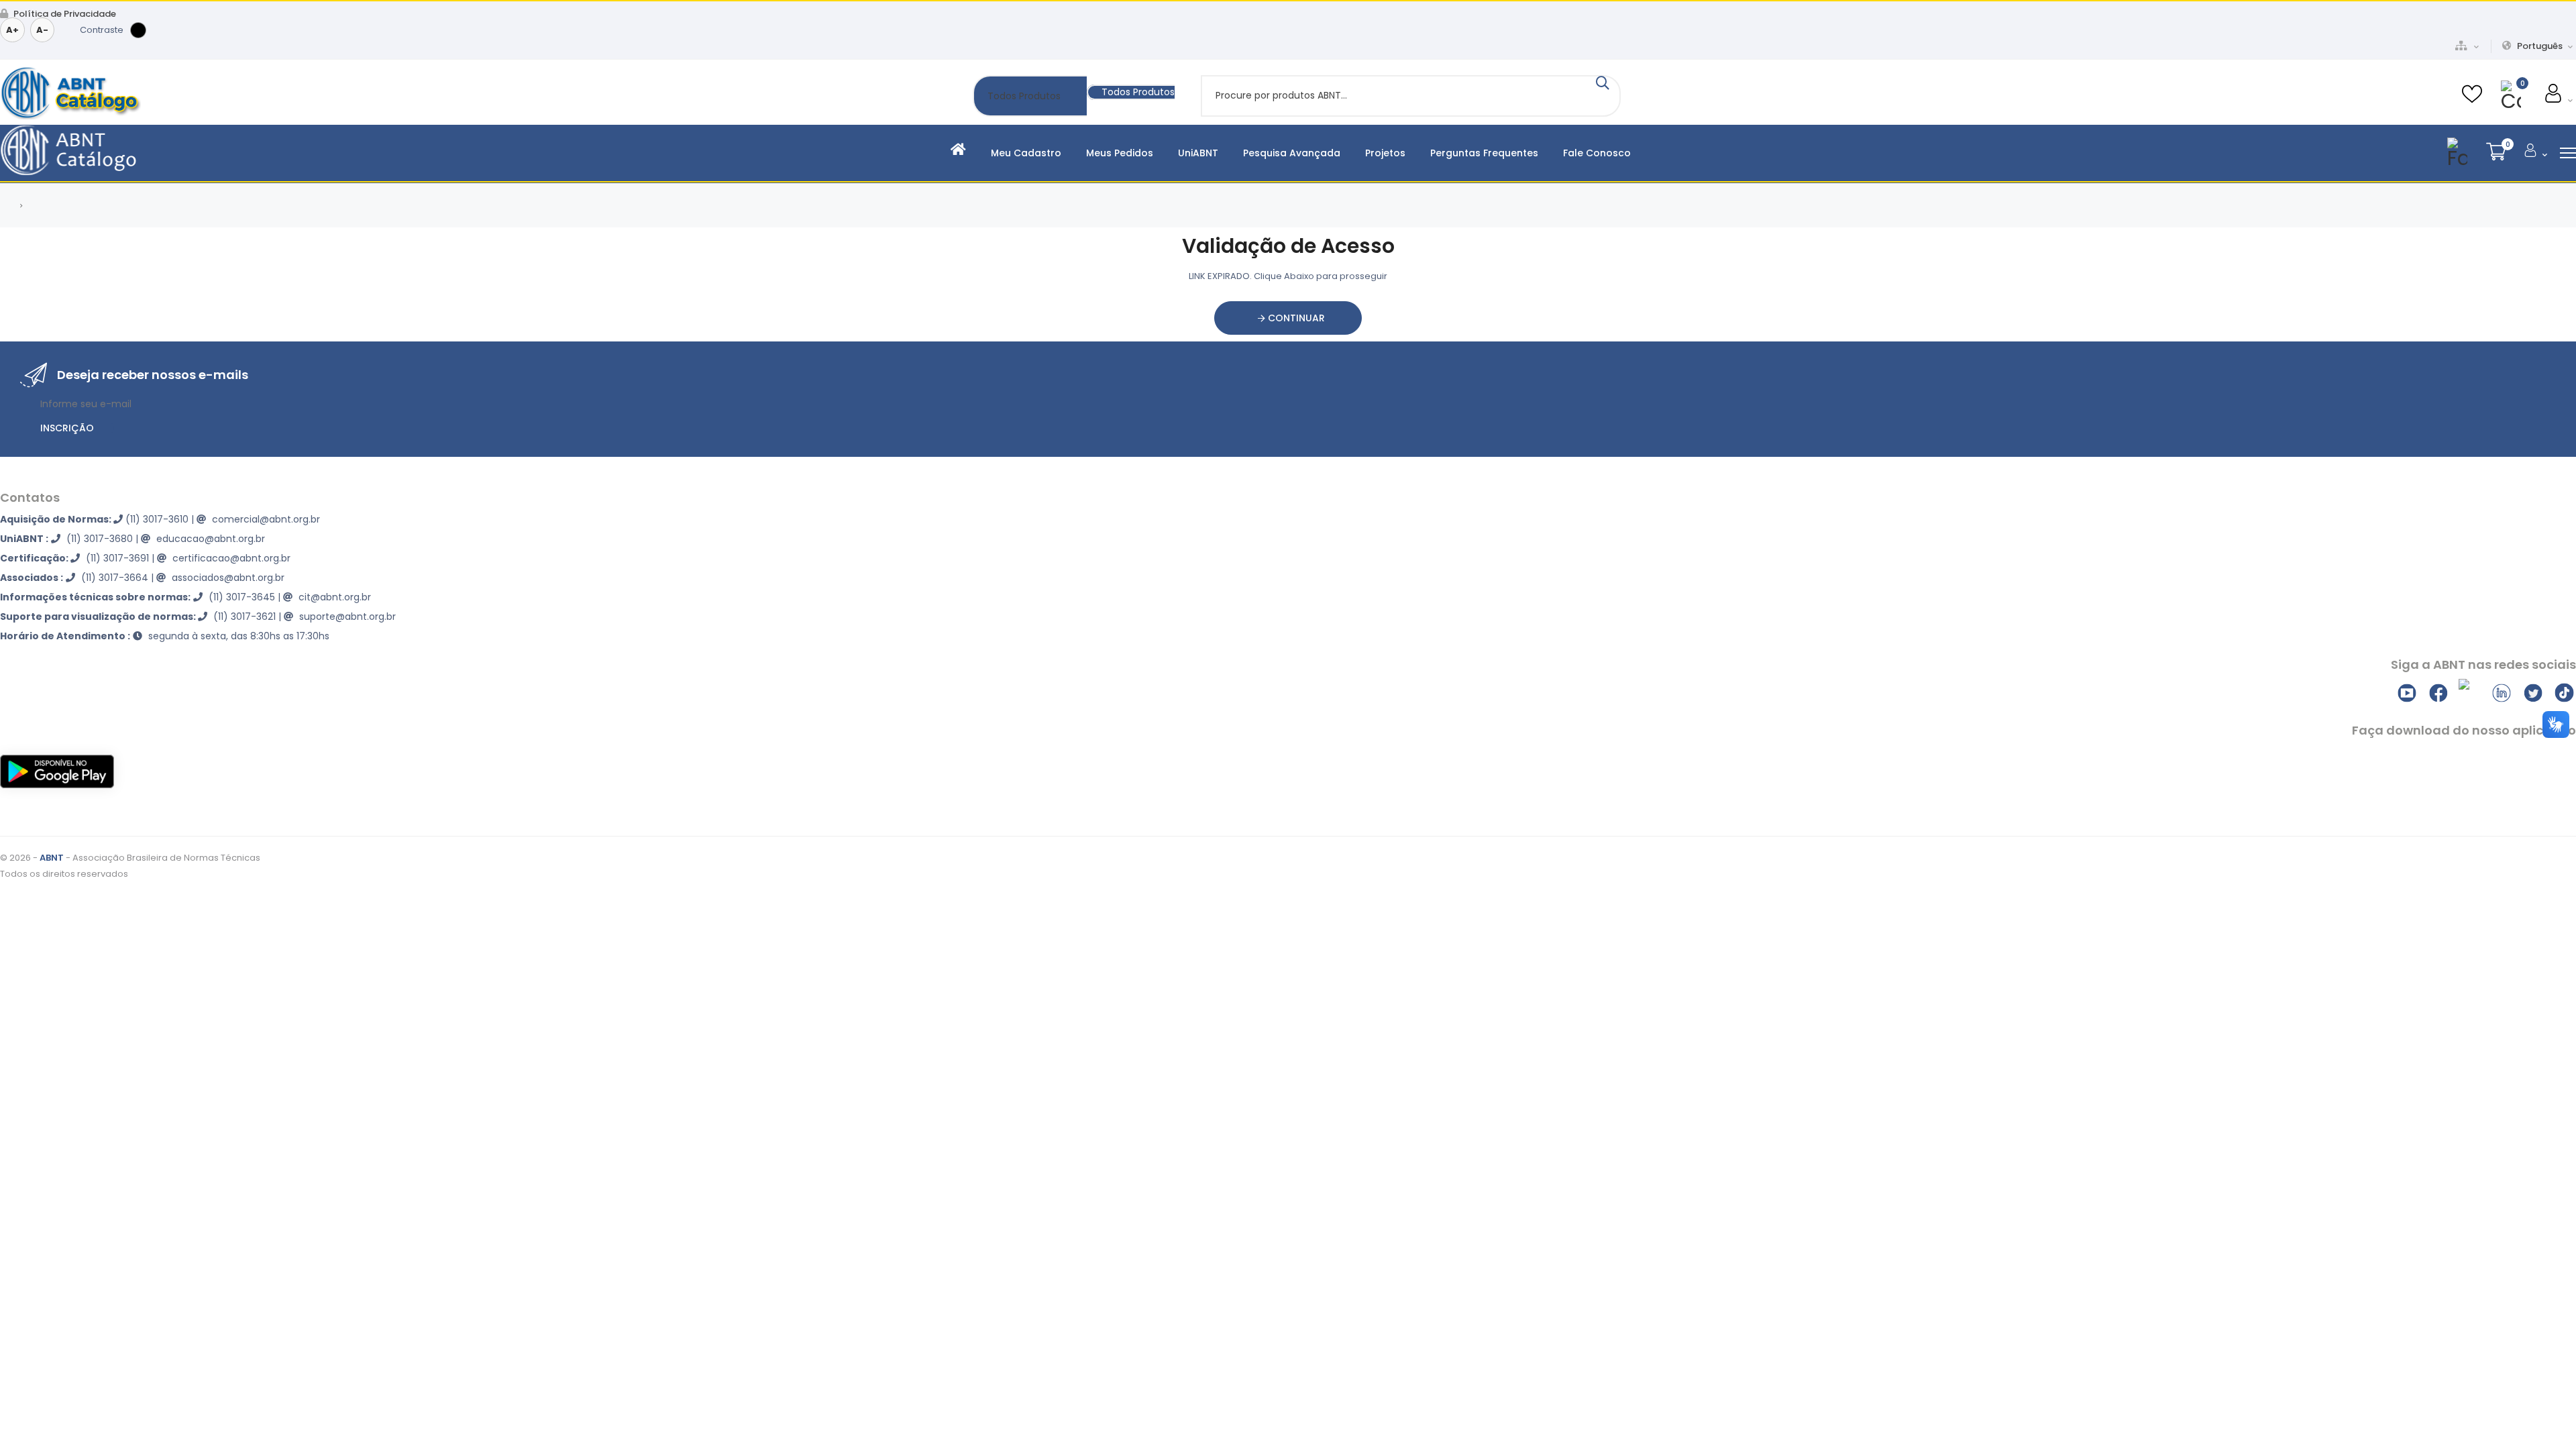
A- (42, 30)
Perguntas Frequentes (1484, 153)
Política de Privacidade (64, 14)
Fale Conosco (1597, 153)
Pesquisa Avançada (1292, 153)
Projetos (1385, 153)
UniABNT (1198, 153)
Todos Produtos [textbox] (1138, 92)
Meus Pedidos (1120, 153)
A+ (12, 30)
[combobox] (1131, 92)
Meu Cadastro (1026, 153)
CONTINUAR (1295, 318)
